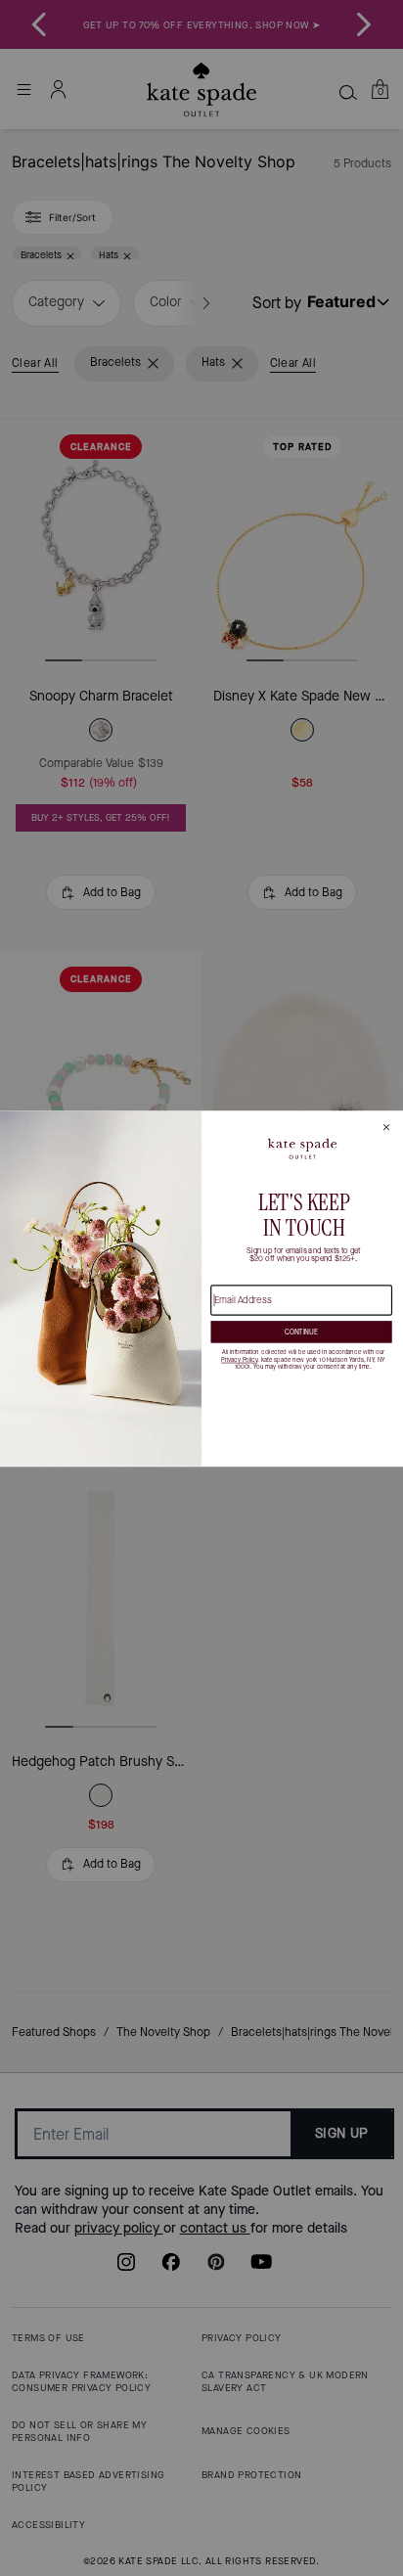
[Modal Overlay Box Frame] (201, 1288)
